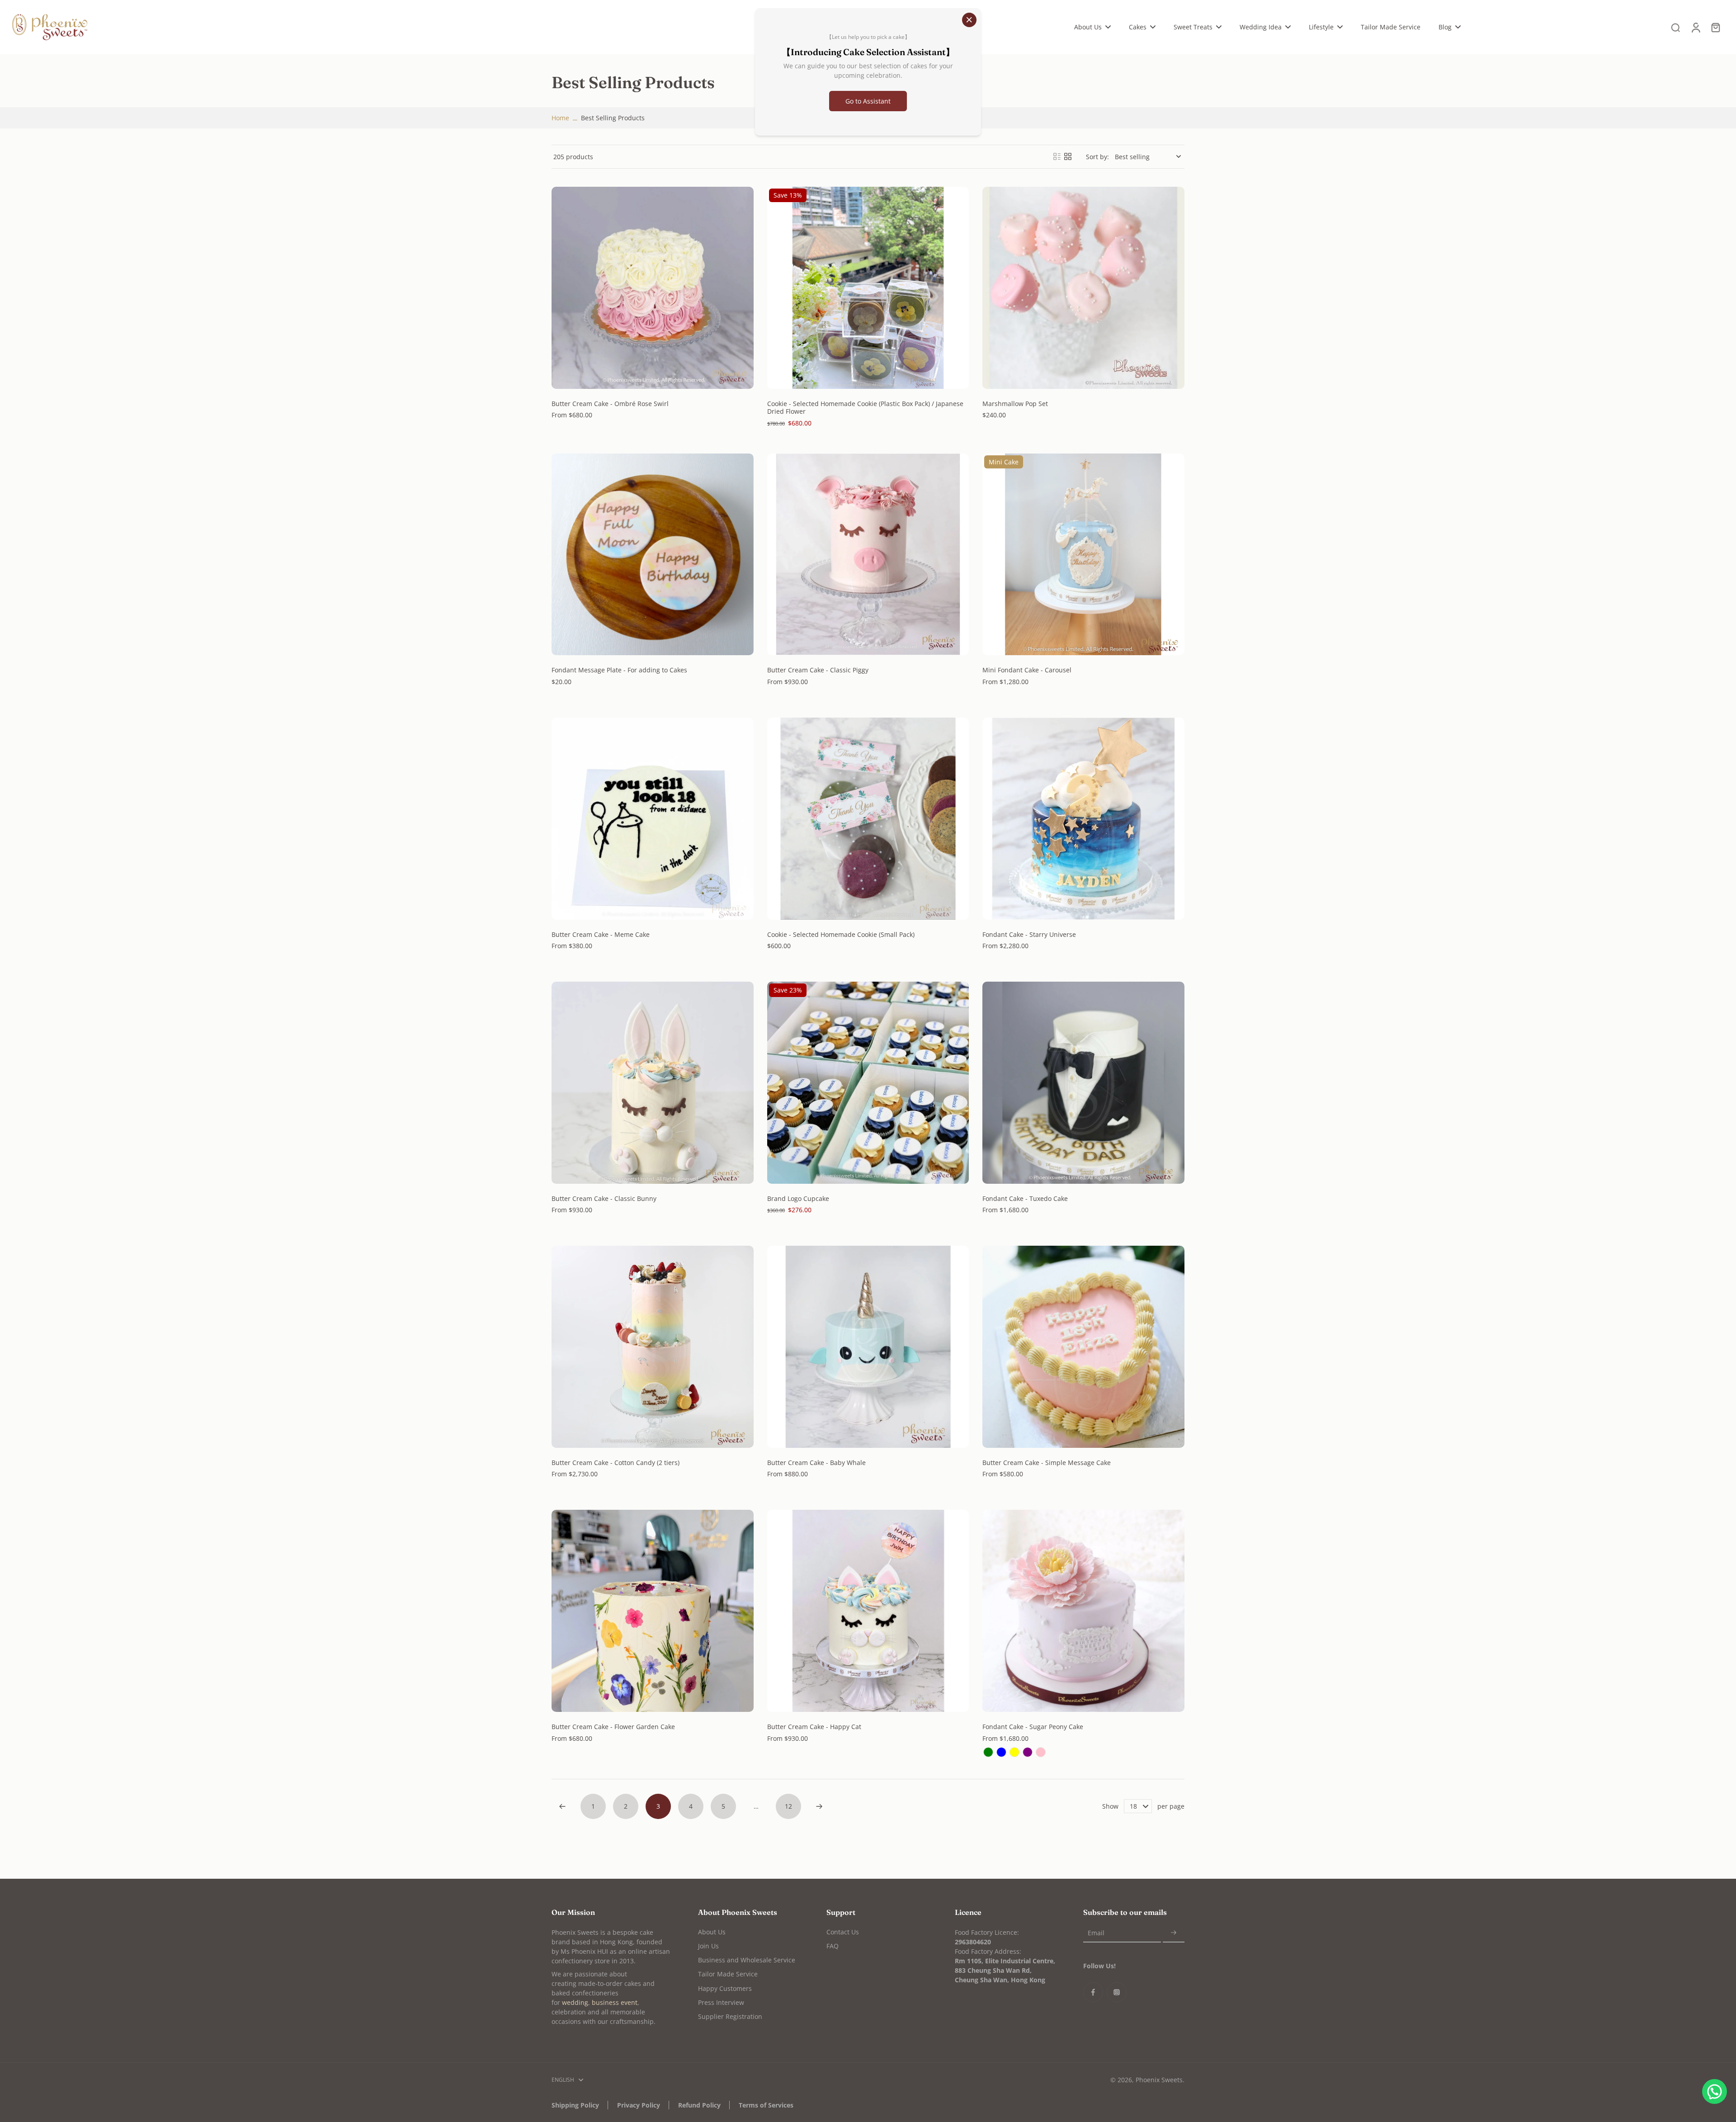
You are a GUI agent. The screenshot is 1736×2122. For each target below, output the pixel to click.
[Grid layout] (1068, 156)
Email (1096, 1933)
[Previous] (562, 1806)
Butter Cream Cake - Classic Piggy (818, 670)
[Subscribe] (1174, 1933)
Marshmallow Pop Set (1015, 404)
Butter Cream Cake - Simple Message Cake (1047, 1463)
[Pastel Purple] (1028, 1752)
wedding (575, 2002)
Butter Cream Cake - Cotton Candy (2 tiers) (616, 1463)
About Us (712, 1932)
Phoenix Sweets (1159, 2080)
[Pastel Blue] (1001, 1752)
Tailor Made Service (728, 1974)
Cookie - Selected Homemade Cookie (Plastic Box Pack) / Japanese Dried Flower (865, 408)
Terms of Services (766, 2105)
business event (615, 2002)
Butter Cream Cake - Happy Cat (814, 1727)
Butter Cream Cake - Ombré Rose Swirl (610, 404)
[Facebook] (1093, 1992)
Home (560, 118)
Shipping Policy (575, 2105)
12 (788, 1806)
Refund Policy (699, 2105)
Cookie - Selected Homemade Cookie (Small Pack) (841, 934)
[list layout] (1057, 156)
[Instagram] (1117, 1992)
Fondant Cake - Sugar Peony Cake (1033, 1727)
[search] (1675, 27)
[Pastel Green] (988, 1752)
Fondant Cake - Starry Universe (1029, 934)
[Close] (969, 20)
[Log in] (1695, 27)
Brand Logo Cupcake (798, 1198)
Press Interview (721, 2002)
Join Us (708, 1946)
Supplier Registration (730, 2016)
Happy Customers (725, 1988)
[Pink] (1041, 1752)
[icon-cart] (1715, 27)
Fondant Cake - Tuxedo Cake (1025, 1198)
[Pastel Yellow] (1014, 1752)
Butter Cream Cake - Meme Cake (601, 934)
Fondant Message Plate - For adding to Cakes (619, 670)
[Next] (819, 1806)
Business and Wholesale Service (747, 1960)
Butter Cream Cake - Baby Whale (816, 1463)
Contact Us (843, 1932)
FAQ (833, 1946)
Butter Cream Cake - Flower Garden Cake (613, 1727)
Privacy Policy (639, 2105)
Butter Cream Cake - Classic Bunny (604, 1198)
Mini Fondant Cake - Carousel (1027, 670)
